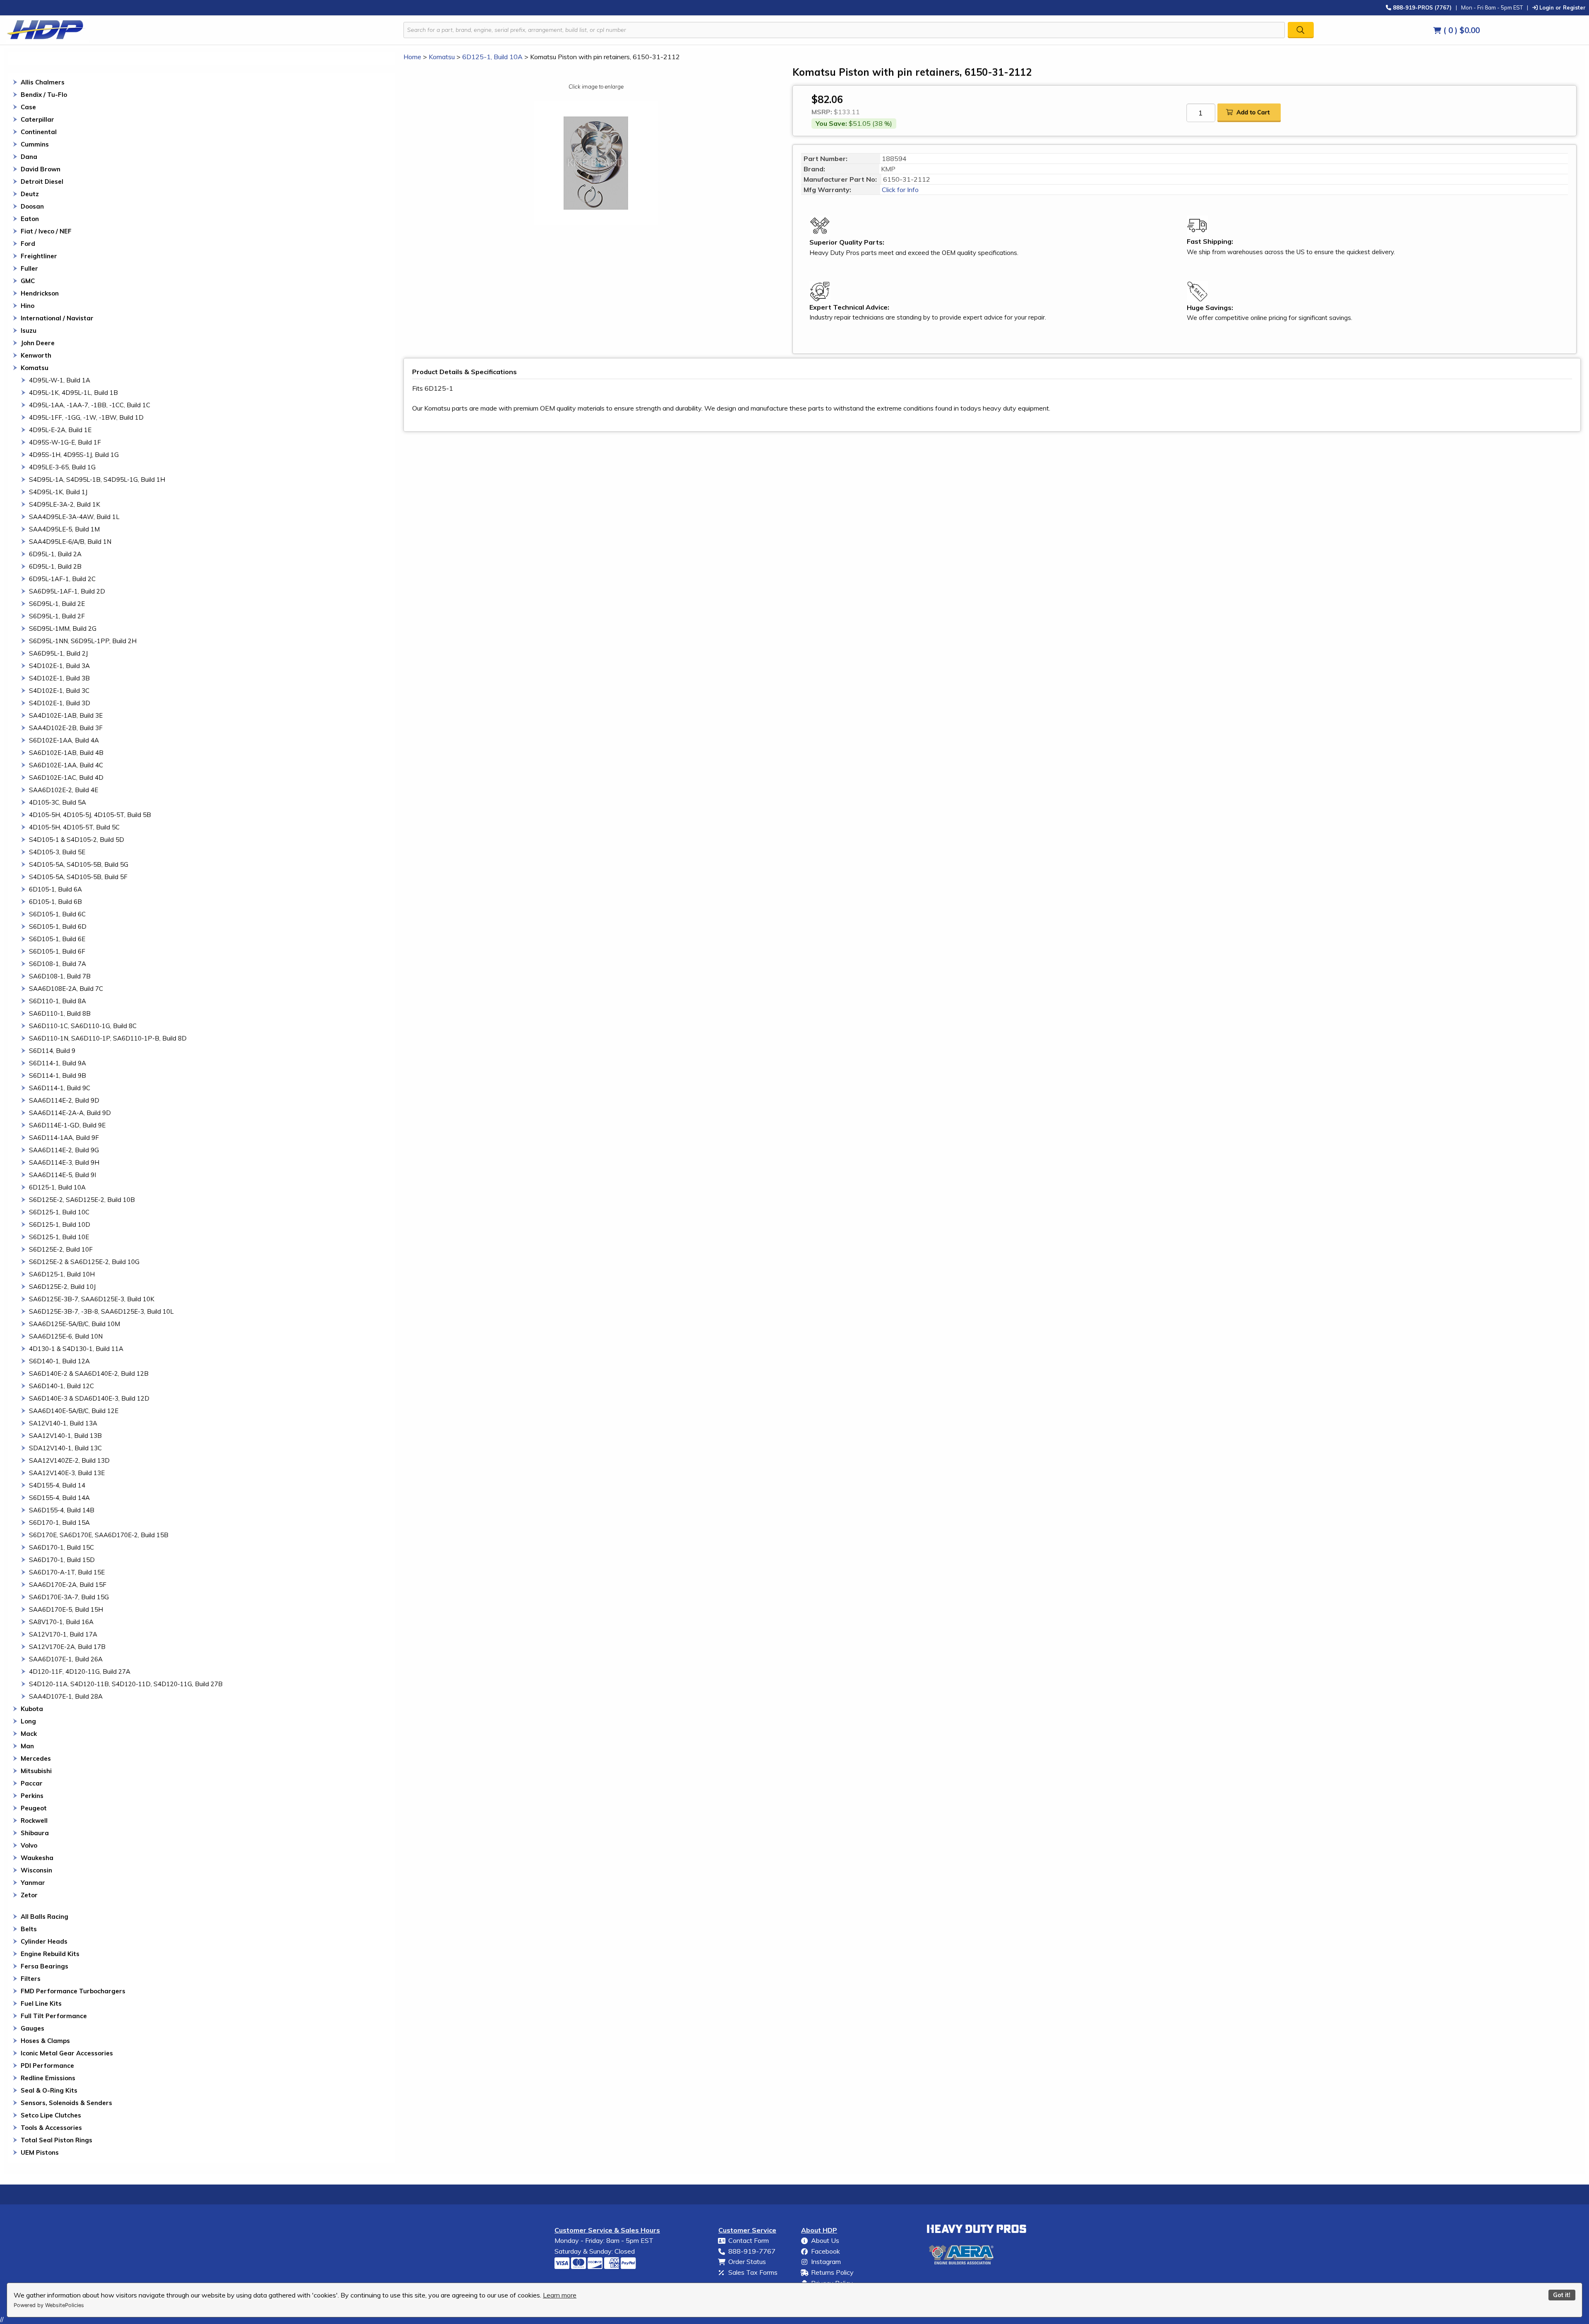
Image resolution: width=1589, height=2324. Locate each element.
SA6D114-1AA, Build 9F (64, 1138)
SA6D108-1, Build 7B (60, 976)
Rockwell (34, 1821)
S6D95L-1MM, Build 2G (63, 628)
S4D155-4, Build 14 (57, 1485)
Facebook (826, 2251)
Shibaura (35, 1833)
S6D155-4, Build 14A (59, 1498)
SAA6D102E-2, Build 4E (64, 790)
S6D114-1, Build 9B (58, 1075)
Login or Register (1562, 7)
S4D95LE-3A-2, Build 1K (65, 504)
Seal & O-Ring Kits (49, 2090)
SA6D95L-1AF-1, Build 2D (67, 591)
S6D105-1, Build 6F (57, 951)
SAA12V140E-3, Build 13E (67, 1473)
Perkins (32, 1796)
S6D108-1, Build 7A (58, 964)
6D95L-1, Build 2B (55, 566)
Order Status (747, 2262)
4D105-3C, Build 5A (58, 802)
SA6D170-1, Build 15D (62, 1560)
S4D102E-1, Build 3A (59, 666)
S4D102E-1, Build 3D (60, 703)
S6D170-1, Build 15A (59, 1522)
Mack (29, 1734)
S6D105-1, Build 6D (58, 926)
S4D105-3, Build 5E (57, 852)
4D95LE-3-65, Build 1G (62, 467)
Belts (29, 1929)
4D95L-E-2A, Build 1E (60, 430)
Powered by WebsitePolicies (49, 2305)
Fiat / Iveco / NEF (46, 231)
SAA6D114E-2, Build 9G (64, 1150)
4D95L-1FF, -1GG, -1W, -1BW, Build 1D (86, 417)
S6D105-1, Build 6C (57, 914)
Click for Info (899, 190)
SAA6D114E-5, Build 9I (62, 1175)
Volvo (29, 1845)
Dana (29, 157)
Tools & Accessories (51, 2128)
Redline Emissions (48, 2078)
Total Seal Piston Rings (56, 2140)
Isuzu (29, 330)
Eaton (30, 219)
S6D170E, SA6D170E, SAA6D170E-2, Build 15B (99, 1535)
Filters (31, 1979)
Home (412, 57)
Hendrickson (40, 293)
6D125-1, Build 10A (57, 1187)
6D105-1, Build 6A (55, 889)
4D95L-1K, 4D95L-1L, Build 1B (73, 393)
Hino (28, 306)
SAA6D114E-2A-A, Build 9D (70, 1113)
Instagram (826, 2262)
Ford (28, 244)
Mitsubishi (36, 1771)
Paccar (32, 1783)
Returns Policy (832, 2272)
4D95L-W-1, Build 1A (60, 380)
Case (28, 107)
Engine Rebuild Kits (50, 1954)
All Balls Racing (44, 1917)
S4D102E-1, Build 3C (59, 691)
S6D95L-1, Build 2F (57, 616)
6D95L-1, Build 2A (55, 554)
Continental (39, 132)
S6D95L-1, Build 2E (57, 604)
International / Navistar (57, 318)
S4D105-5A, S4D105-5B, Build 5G (79, 864)
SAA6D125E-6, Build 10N (66, 1336)
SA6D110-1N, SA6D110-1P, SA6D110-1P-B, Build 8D (108, 1038)
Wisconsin (36, 1870)
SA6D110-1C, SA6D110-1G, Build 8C (83, 1026)
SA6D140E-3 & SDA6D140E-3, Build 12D (89, 1398)
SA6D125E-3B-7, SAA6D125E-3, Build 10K (92, 1299)
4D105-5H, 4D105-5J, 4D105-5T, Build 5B (90, 815)
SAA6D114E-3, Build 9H (64, 1162)
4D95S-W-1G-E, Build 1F (65, 442)
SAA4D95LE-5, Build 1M (64, 529)
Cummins (35, 144)
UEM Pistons (40, 2152)
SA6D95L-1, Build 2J (58, 653)
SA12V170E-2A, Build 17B (67, 1647)
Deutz (30, 194)
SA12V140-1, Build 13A (63, 1423)
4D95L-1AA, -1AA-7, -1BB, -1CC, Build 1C (90, 405)
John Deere (38, 343)
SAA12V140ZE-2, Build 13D (69, 1460)
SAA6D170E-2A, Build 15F (68, 1585)
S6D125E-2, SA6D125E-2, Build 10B (82, 1200)
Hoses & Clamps (45, 2041)
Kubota (32, 1709)
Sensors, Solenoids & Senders (66, 2103)
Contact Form (749, 2240)
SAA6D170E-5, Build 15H (66, 1609)
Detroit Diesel (42, 181)
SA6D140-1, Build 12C (61, 1386)
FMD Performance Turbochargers (73, 1991)
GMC (28, 281)
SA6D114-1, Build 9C (60, 1088)
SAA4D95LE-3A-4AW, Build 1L (74, 517)
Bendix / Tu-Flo (44, 95)
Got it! (1562, 2295)
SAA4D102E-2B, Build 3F (66, 728)
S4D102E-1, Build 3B (59, 678)
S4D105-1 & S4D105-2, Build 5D (77, 840)
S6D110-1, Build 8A (58, 1001)
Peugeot (34, 1808)
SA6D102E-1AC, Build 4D (66, 777)
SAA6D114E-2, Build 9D (64, 1100)
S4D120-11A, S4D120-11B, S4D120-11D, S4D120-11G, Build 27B (126, 1684)
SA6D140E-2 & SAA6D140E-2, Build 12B (89, 1373)
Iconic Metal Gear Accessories (67, 2053)
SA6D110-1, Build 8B (60, 1013)
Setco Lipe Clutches (51, 2115)
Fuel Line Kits (41, 2003)
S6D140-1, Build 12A (59, 1361)
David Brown (41, 169)
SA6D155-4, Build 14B (62, 1510)
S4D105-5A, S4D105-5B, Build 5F (78, 877)
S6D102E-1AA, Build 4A (64, 740)
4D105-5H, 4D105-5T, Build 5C (74, 827)
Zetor (29, 1895)
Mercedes (36, 1758)
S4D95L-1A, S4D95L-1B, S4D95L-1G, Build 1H (97, 479)
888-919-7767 (752, 2251)
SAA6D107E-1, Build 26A (66, 1659)
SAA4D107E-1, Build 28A (66, 1696)
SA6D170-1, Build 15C (61, 1547)
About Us (825, 2240)
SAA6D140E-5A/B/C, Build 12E (74, 1411)
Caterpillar (37, 119)
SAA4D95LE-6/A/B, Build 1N (70, 542)
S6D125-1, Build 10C (59, 1212)
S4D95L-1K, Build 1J (58, 492)
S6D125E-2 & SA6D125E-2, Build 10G (84, 1262)
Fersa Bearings (44, 1966)
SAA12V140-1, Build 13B (65, 1436)
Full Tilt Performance (54, 2016)
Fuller (29, 268)
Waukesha (37, 1858)
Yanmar (33, 1883)
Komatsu (35, 368)
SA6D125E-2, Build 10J (62, 1287)
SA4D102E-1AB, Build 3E (66, 715)
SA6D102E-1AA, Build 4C (66, 765)
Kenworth (36, 355)
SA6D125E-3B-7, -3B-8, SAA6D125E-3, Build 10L (101, 1311)
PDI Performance (47, 2066)
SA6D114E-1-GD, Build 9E (67, 1125)
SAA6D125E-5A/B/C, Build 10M (74, 1324)
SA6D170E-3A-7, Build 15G (69, 1597)
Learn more (560, 2295)
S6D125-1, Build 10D (60, 1224)
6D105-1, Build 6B (55, 902)
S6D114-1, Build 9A (58, 1063)
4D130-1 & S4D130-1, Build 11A (76, 1349)
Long (28, 1721)
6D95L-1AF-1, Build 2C (62, 579)
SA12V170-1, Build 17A (63, 1634)
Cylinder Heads (44, 1941)
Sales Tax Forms (753, 2272)
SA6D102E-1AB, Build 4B (66, 753)
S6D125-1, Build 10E (59, 1237)
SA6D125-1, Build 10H (62, 1274)
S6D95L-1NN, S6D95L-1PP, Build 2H (83, 641)
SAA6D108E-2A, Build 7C (66, 989)
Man (27, 1746)
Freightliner (39, 256)
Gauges (32, 2028)
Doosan (32, 206)
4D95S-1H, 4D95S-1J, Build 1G (74, 455)
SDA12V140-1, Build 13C (65, 1448)
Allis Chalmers (43, 82)
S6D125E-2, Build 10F (61, 1249)
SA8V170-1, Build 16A (61, 1622)
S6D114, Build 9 (52, 1051)
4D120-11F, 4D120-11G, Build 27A (80, 1672)
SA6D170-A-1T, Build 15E (67, 1572)
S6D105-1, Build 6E (57, 939)
